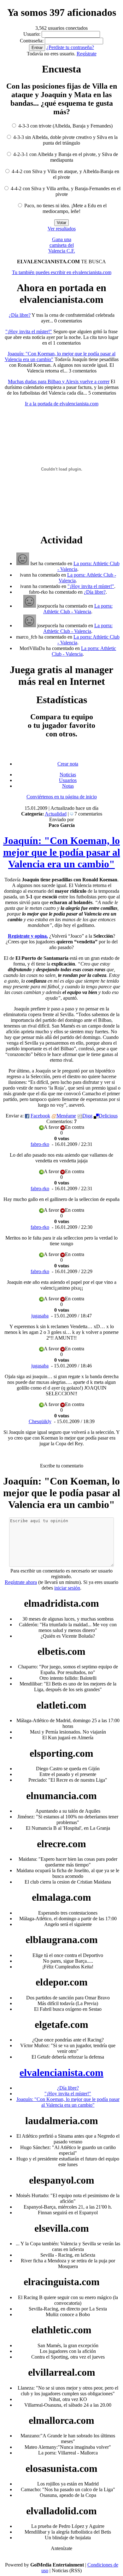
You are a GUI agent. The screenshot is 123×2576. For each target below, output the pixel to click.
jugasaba (40, 1316)
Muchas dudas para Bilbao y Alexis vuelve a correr (59, 381)
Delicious (108, 1116)
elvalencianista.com (61, 2073)
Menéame (66, 1116)
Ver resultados (62, 229)
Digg (87, 1116)
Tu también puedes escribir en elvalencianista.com (62, 272)
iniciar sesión (67, 1588)
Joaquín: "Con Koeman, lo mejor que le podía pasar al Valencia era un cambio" (62, 852)
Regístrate (87, 54)
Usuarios (68, 780)
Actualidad (56, 814)
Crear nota (68, 764)
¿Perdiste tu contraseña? (70, 47)
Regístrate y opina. (28, 936)
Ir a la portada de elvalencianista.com (62, 404)
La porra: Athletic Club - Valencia (78, 609)
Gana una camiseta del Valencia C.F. (62, 245)
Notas (68, 786)
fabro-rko (40, 1144)
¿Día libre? (20, 315)
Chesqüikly (40, 1421)
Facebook (40, 1116)
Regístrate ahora (21, 1582)
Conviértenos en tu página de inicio (62, 797)
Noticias (68, 775)
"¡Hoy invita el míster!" (29, 331)
